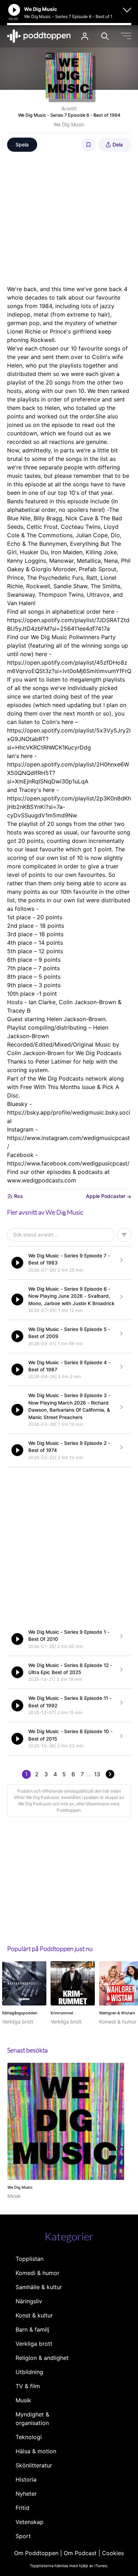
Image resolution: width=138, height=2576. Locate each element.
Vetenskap (30, 2522)
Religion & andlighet (42, 2358)
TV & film (28, 2386)
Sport (23, 2536)
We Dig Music (69, 124)
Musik (23, 2400)
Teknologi (29, 2437)
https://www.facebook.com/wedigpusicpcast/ (68, 1163)
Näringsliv (29, 2301)
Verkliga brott (34, 2344)
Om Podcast (80, 2553)
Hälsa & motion (36, 2451)
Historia (26, 2479)
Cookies (113, 2553)
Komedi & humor (38, 2273)
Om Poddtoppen (36, 2553)
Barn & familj (32, 2329)
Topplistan (30, 2259)
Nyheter (26, 2494)
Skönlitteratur (34, 2465)
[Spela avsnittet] (17, 1263)
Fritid (22, 2508)
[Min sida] (85, 36)
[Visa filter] (124, 1235)
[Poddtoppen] (39, 36)
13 (97, 1774)
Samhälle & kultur (39, 2287)
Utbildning (29, 2372)
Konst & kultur (34, 2315)
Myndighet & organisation (32, 2419)
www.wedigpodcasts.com (42, 1180)
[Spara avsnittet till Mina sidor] (88, 145)
